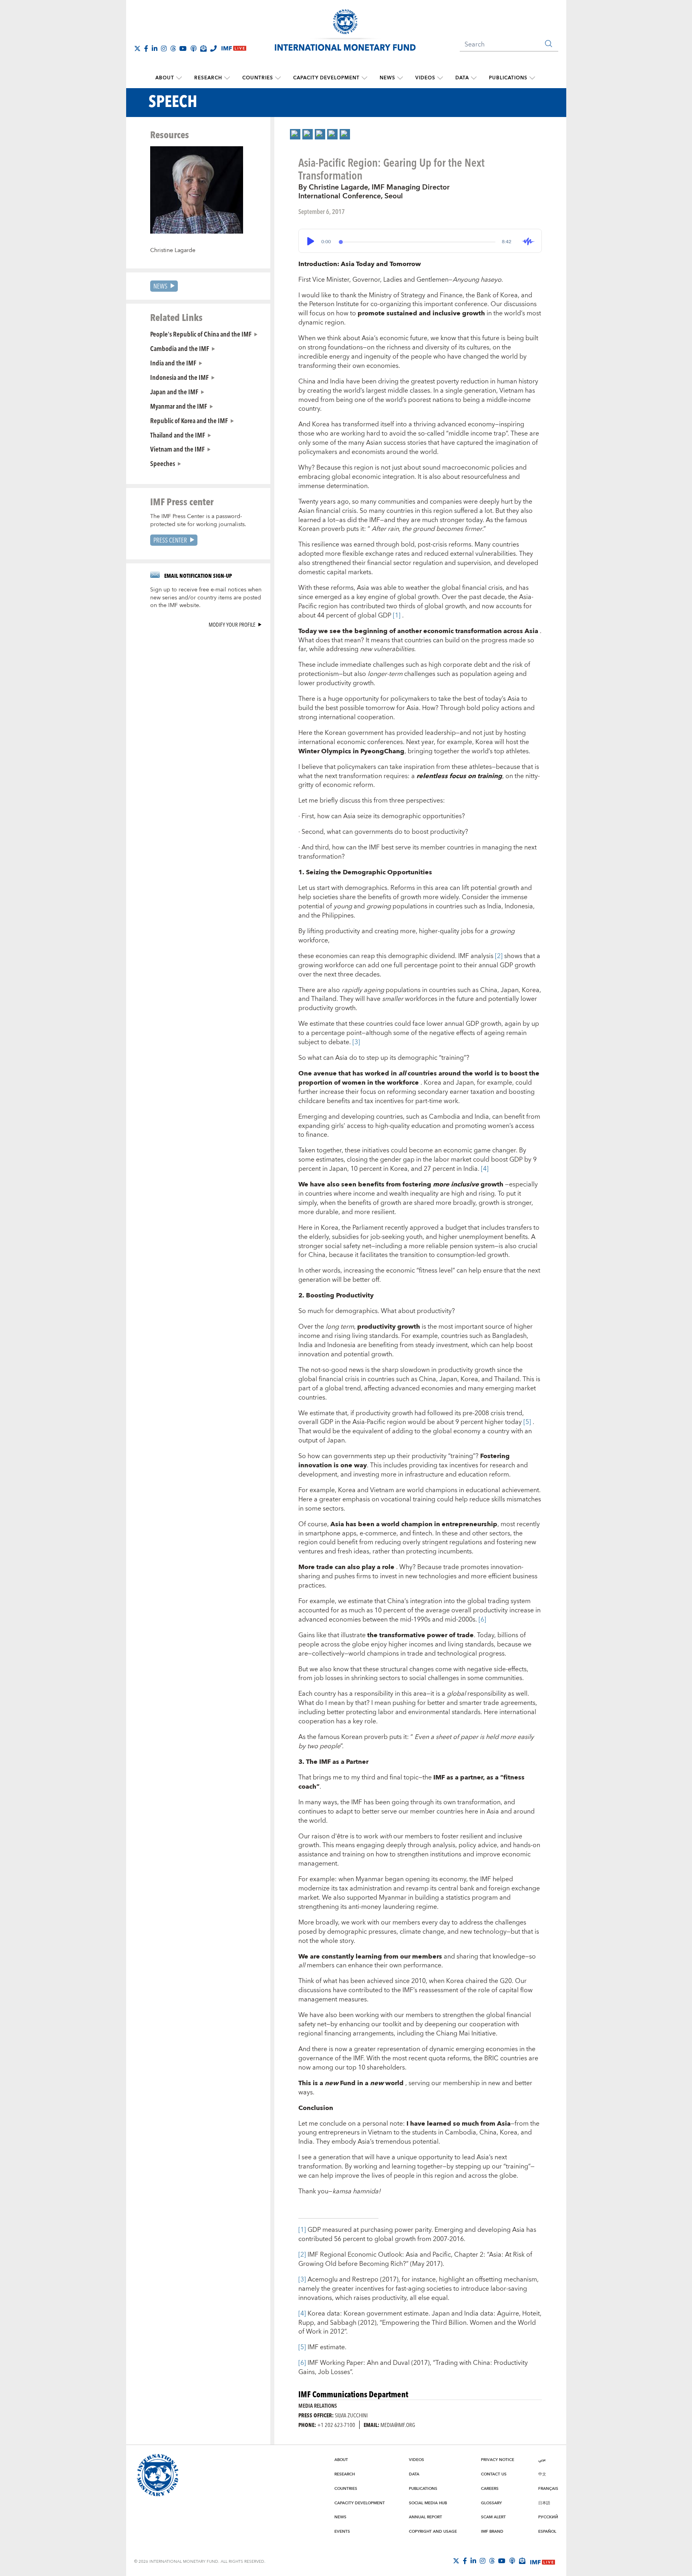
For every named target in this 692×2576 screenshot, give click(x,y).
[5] (527, 1422)
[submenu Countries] (278, 78)
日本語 (544, 2503)
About (165, 78)
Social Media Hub (428, 2503)
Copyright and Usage (433, 2532)
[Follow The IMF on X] (137, 48)
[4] (485, 1169)
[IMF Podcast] (193, 48)
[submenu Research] (227, 78)
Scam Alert (493, 2517)
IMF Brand (492, 2532)
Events (342, 2532)
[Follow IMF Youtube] (183, 48)
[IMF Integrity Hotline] (213, 48)
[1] (397, 615)
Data (462, 78)
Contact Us (494, 2474)
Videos (425, 78)
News (387, 78)
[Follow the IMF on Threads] (173, 48)
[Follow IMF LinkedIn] (155, 48)
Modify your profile (232, 624)
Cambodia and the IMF (180, 348)
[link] (295, 134)
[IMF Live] (543, 2561)
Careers (490, 2489)
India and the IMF (173, 363)
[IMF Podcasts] (512, 2561)
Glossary (491, 2503)
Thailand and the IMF (178, 435)
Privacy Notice (498, 2460)
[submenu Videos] (440, 78)
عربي (542, 2460)
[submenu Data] (474, 78)
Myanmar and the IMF (179, 406)
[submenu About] (179, 78)
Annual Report (425, 2517)
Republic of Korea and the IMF (189, 420)
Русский (548, 2517)
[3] (356, 1042)
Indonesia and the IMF (179, 377)
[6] (482, 1620)
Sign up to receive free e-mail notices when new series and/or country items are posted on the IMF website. (206, 598)
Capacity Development (326, 78)
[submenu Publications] (532, 78)
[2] (499, 956)
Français (548, 2489)
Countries (258, 78)
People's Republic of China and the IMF (201, 334)
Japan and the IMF (174, 391)
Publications (508, 78)
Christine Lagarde (173, 250)
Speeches (163, 463)
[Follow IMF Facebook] (146, 48)
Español (547, 2532)
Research (208, 78)
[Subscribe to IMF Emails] (203, 48)
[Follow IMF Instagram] (164, 48)
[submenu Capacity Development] (364, 78)
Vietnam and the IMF (177, 449)
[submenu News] (400, 78)
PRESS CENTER (170, 540)
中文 (542, 2474)
